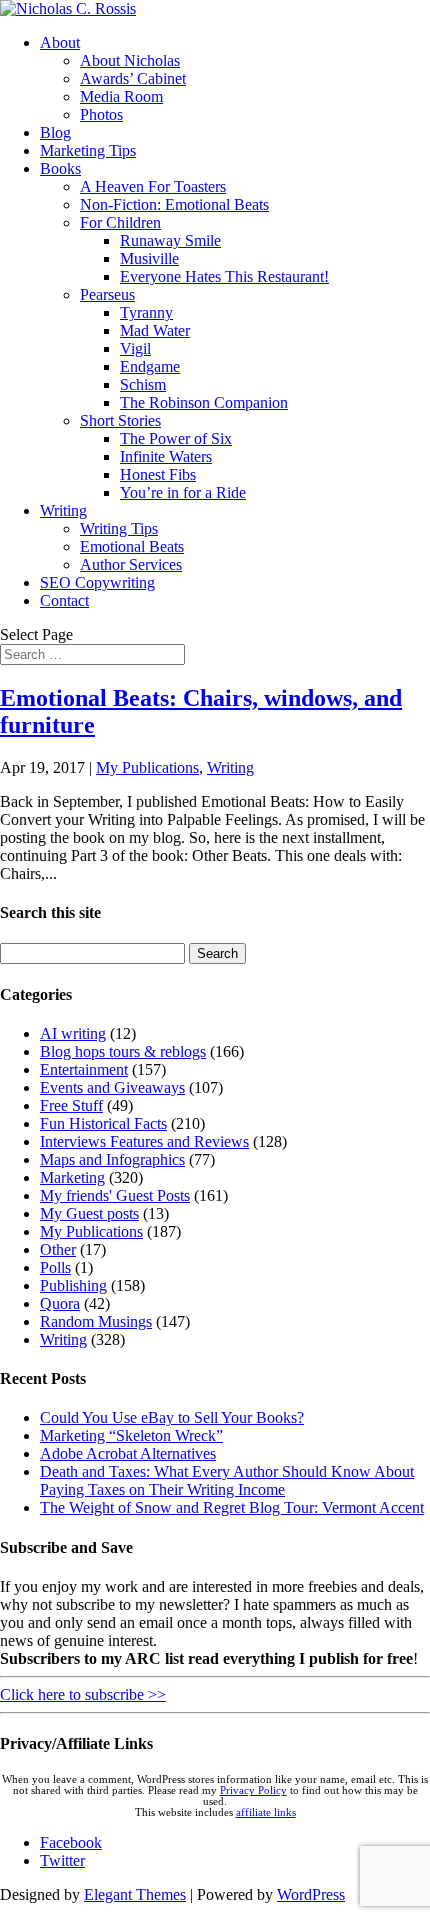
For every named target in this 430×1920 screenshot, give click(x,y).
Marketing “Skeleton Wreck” (131, 1435)
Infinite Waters (166, 456)
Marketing (72, 1177)
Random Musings (96, 1321)
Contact (64, 600)
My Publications (147, 767)
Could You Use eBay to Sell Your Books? (172, 1417)
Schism (143, 384)
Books (60, 168)
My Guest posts (89, 1213)
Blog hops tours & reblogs (123, 1051)
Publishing (73, 1285)
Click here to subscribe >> (83, 1694)
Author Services (131, 564)
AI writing (73, 1033)
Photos (101, 114)
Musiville (149, 258)
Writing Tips (119, 528)
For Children (120, 222)
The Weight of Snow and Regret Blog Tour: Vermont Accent (232, 1507)
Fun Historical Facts (103, 1123)
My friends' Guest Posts (115, 1195)
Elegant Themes (135, 1894)
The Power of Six (176, 438)
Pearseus (107, 294)
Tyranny (146, 312)
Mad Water (155, 330)
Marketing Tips (88, 150)
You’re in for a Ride (183, 492)
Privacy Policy (253, 1790)
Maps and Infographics (112, 1159)
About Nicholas (130, 60)
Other (58, 1249)
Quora (60, 1303)
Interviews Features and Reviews (144, 1141)
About (60, 42)
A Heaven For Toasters (153, 186)
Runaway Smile (170, 240)
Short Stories (120, 420)
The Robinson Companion (204, 402)
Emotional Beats (132, 546)
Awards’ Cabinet (133, 78)
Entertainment (84, 1069)
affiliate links (266, 1812)
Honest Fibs (158, 474)
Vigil (135, 348)
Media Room (121, 96)
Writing (63, 510)
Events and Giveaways (112, 1087)
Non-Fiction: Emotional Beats (174, 204)
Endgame (150, 366)
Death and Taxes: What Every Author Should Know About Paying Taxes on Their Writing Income (227, 1480)
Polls (55, 1267)
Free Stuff (71, 1105)
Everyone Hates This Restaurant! (224, 276)
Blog (55, 132)
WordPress (311, 1894)
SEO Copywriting (97, 582)
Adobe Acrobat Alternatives (128, 1453)
